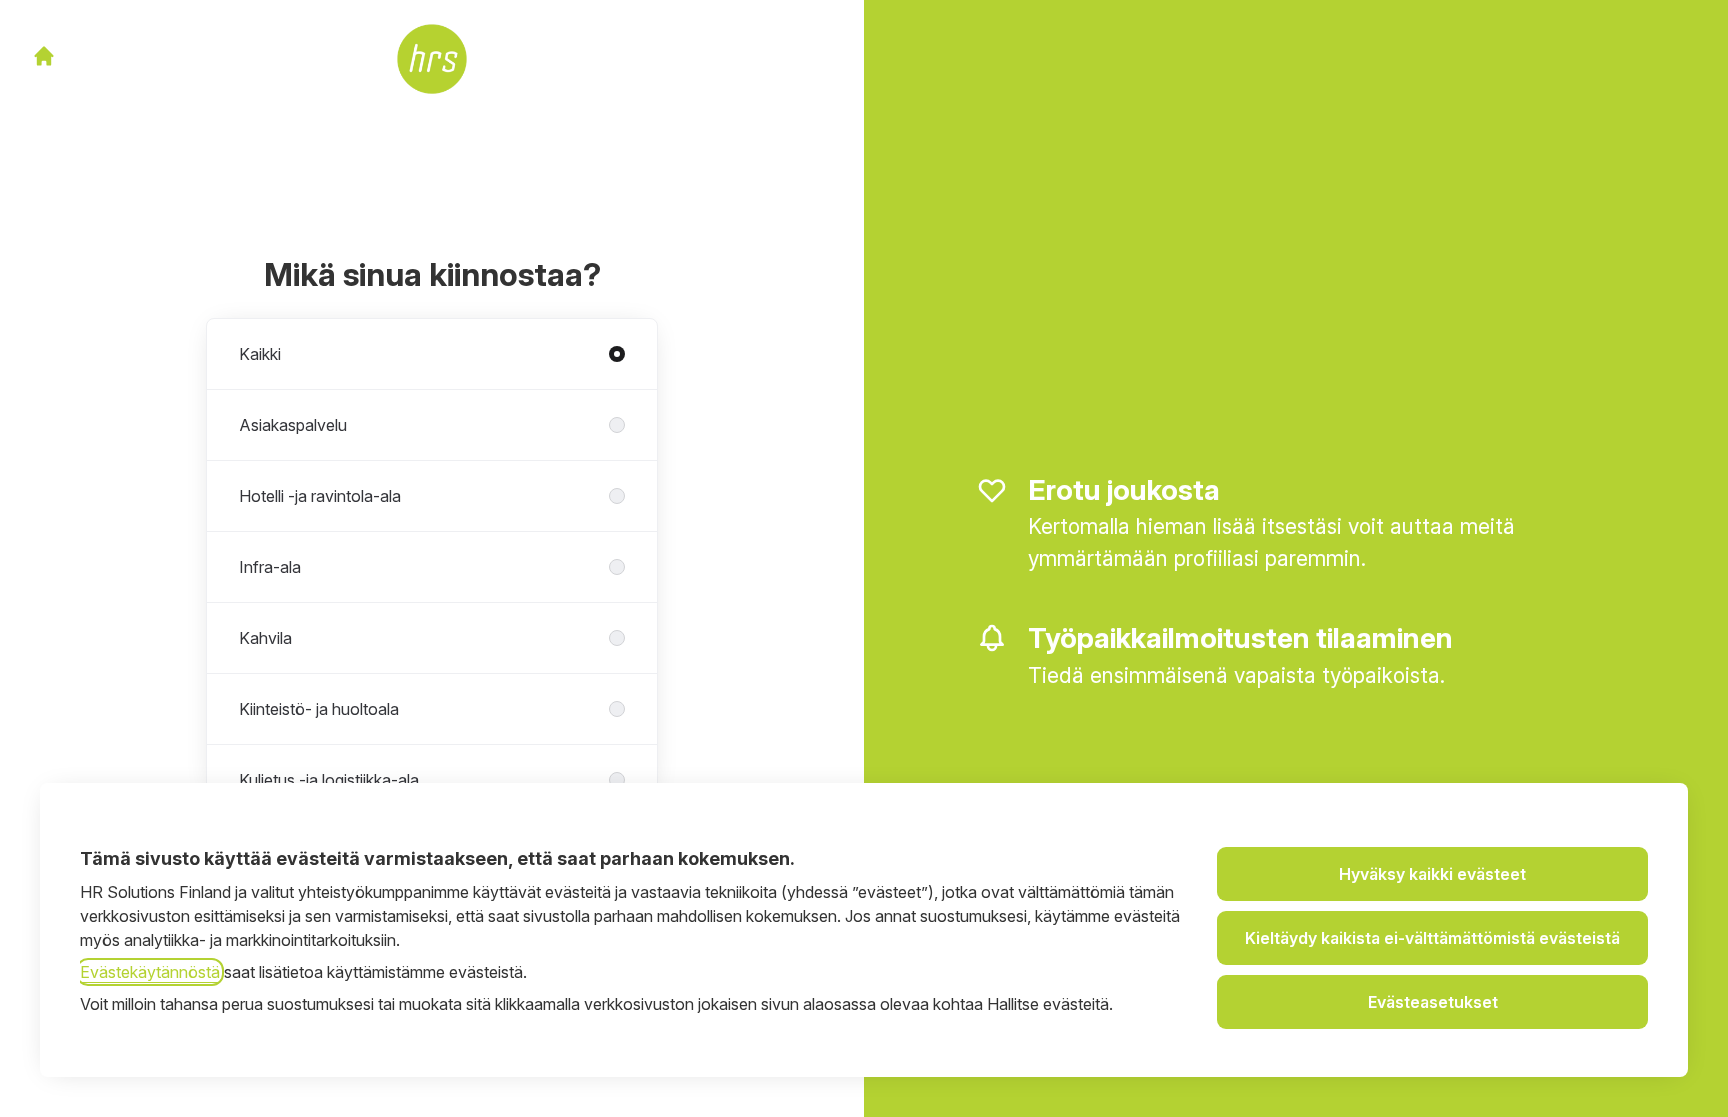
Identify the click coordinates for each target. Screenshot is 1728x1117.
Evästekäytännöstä (150, 972)
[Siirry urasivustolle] (44, 56)
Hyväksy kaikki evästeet (1432, 874)
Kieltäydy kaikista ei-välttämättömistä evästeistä (1432, 938)
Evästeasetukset (1433, 1002)
